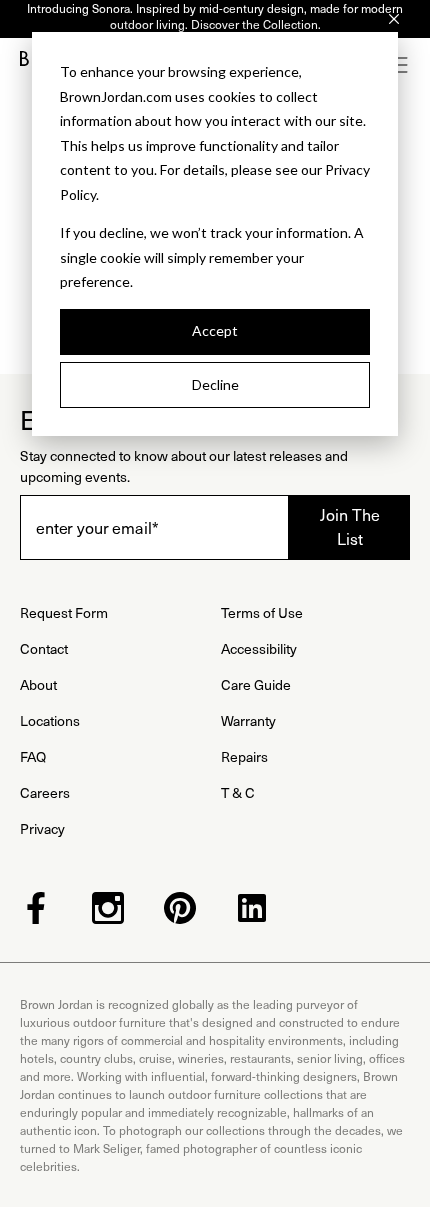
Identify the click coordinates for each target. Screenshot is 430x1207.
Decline (215, 384)
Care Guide (256, 684)
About (38, 684)
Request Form (64, 612)
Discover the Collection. (256, 24)
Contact (44, 648)
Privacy (42, 828)
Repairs (244, 756)
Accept (215, 330)
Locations (50, 720)
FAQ (33, 756)
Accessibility (259, 648)
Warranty (248, 720)
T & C (238, 792)
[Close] (394, 19)
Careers (45, 792)
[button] (400, 65)
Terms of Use (262, 612)
